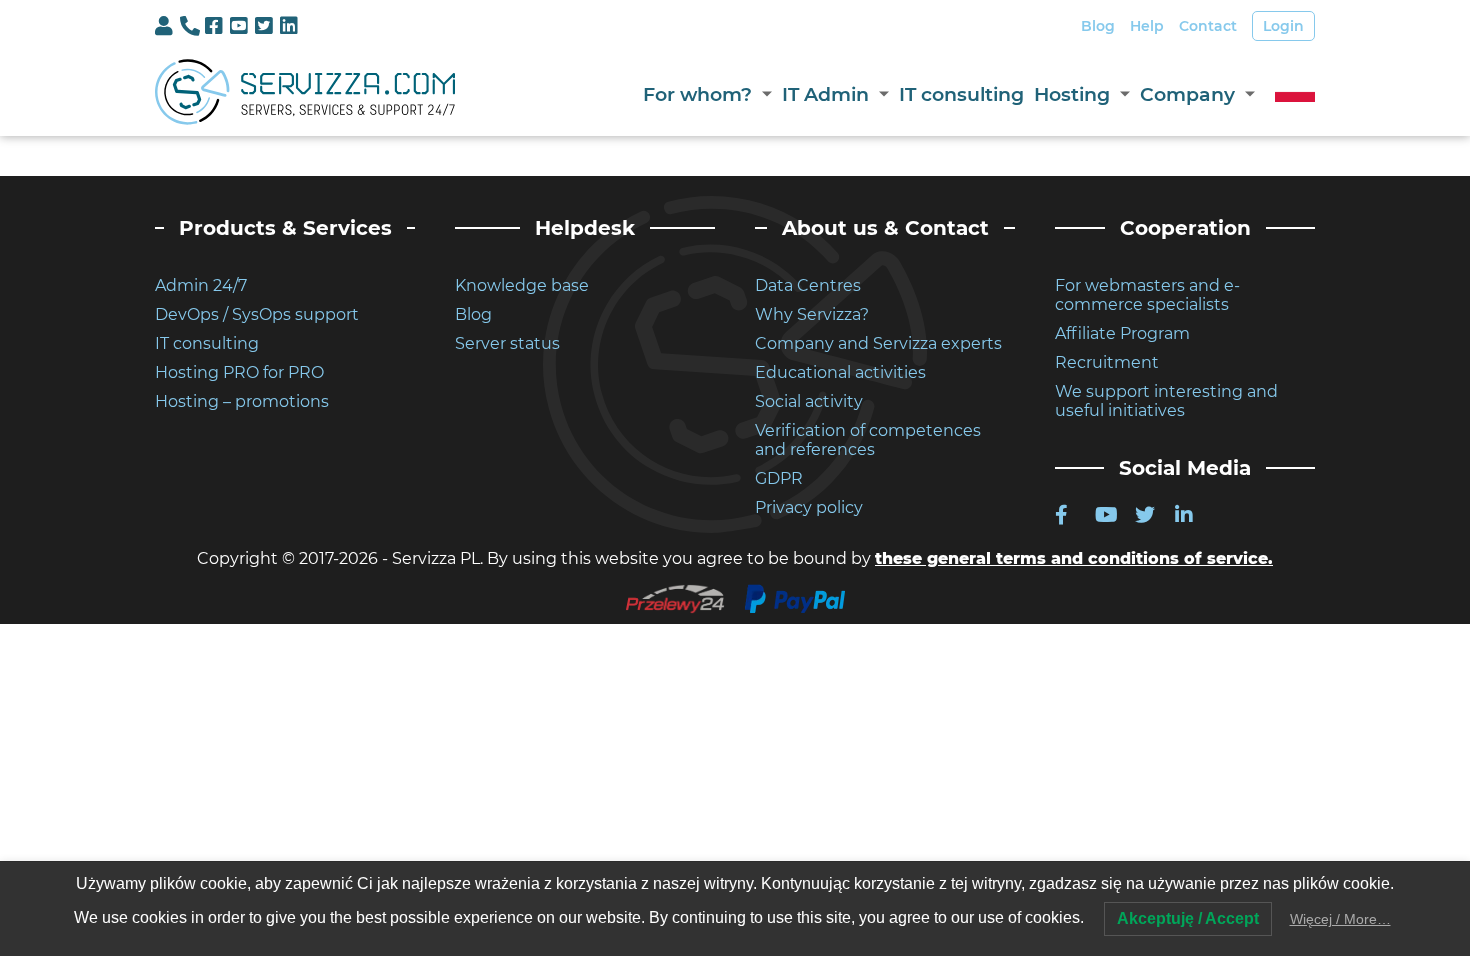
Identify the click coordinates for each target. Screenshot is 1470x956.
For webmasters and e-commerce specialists (1147, 295)
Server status (507, 343)
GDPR (779, 478)
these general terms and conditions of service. (1074, 558)
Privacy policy (809, 507)
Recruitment (1107, 362)
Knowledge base (522, 285)
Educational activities (840, 372)
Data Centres (808, 285)
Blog (1098, 26)
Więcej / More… (1340, 919)
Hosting (1072, 94)
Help (1147, 26)
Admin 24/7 (201, 285)
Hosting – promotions (242, 401)
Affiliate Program (1122, 333)
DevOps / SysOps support (257, 314)
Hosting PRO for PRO (239, 372)
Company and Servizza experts (878, 343)
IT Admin (825, 94)
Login (1283, 26)
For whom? (697, 94)
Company (1187, 94)
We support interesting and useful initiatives (1166, 401)
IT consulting (961, 94)
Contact (1208, 26)
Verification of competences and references (868, 440)
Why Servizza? (812, 314)
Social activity (809, 401)
